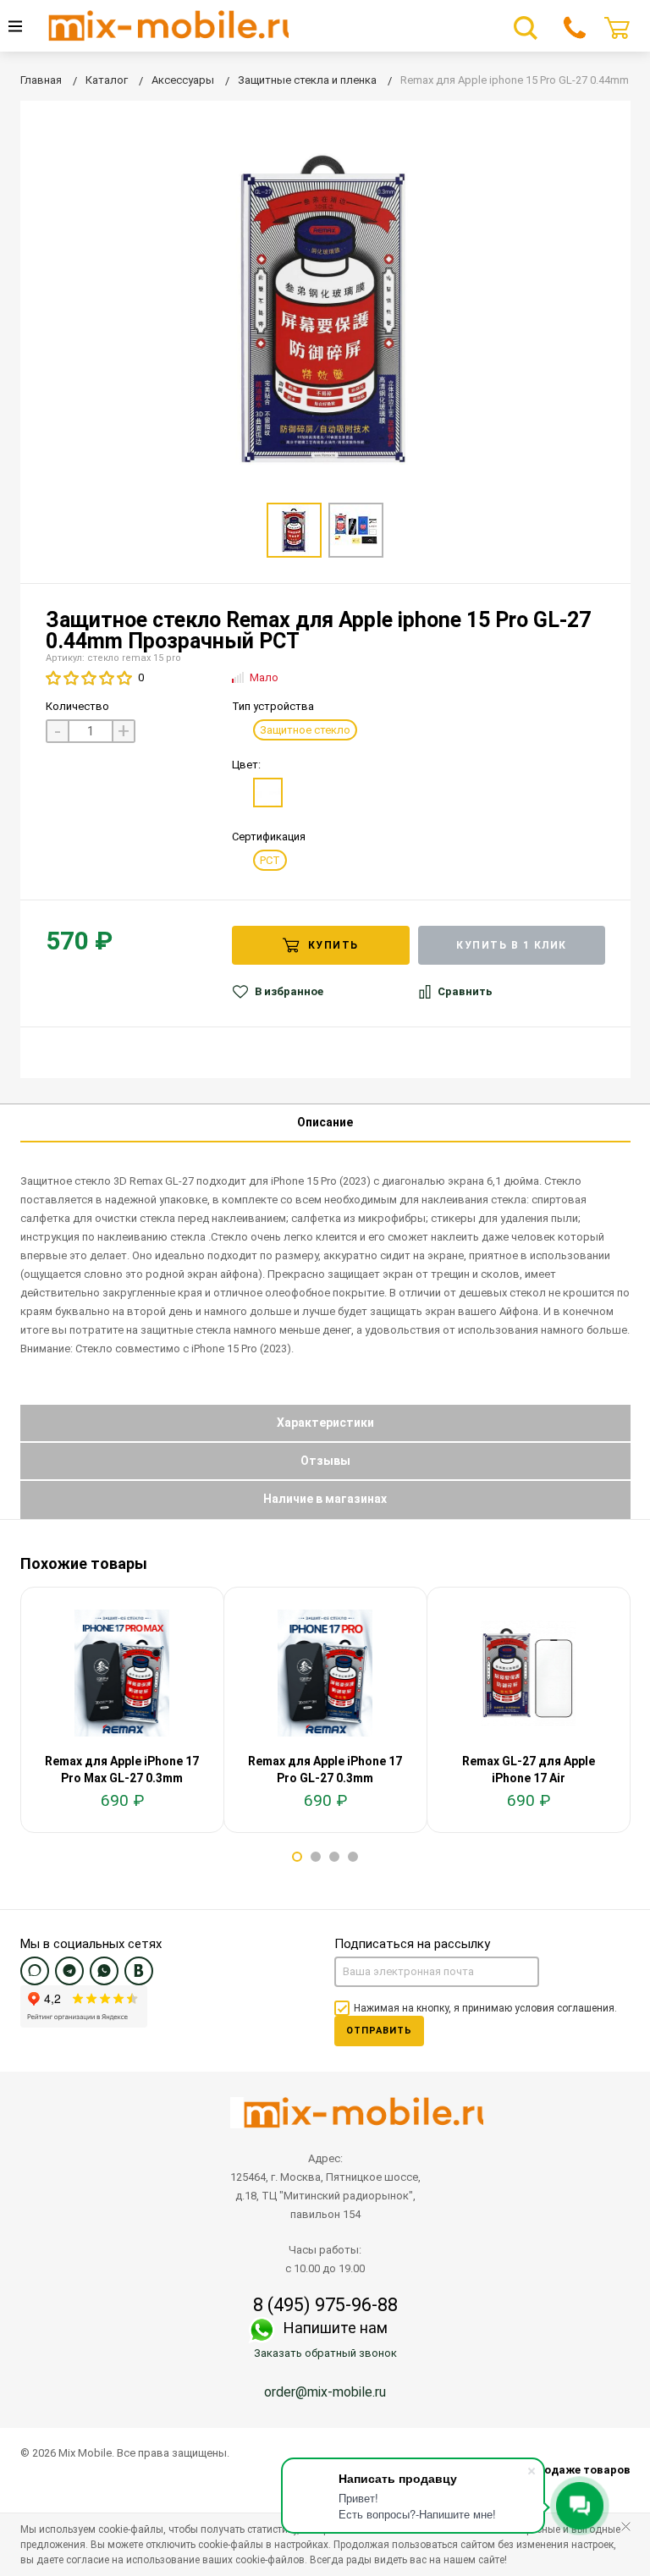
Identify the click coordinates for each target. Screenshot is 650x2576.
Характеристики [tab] (325, 1423)
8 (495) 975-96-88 (325, 2305)
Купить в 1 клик (512, 945)
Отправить (379, 2031)
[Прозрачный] (268, 793)
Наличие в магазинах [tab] (325, 1499)
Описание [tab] (325, 1122)
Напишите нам (336, 2328)
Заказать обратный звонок (325, 2353)
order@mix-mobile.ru (325, 2392)
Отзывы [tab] (325, 1461)
